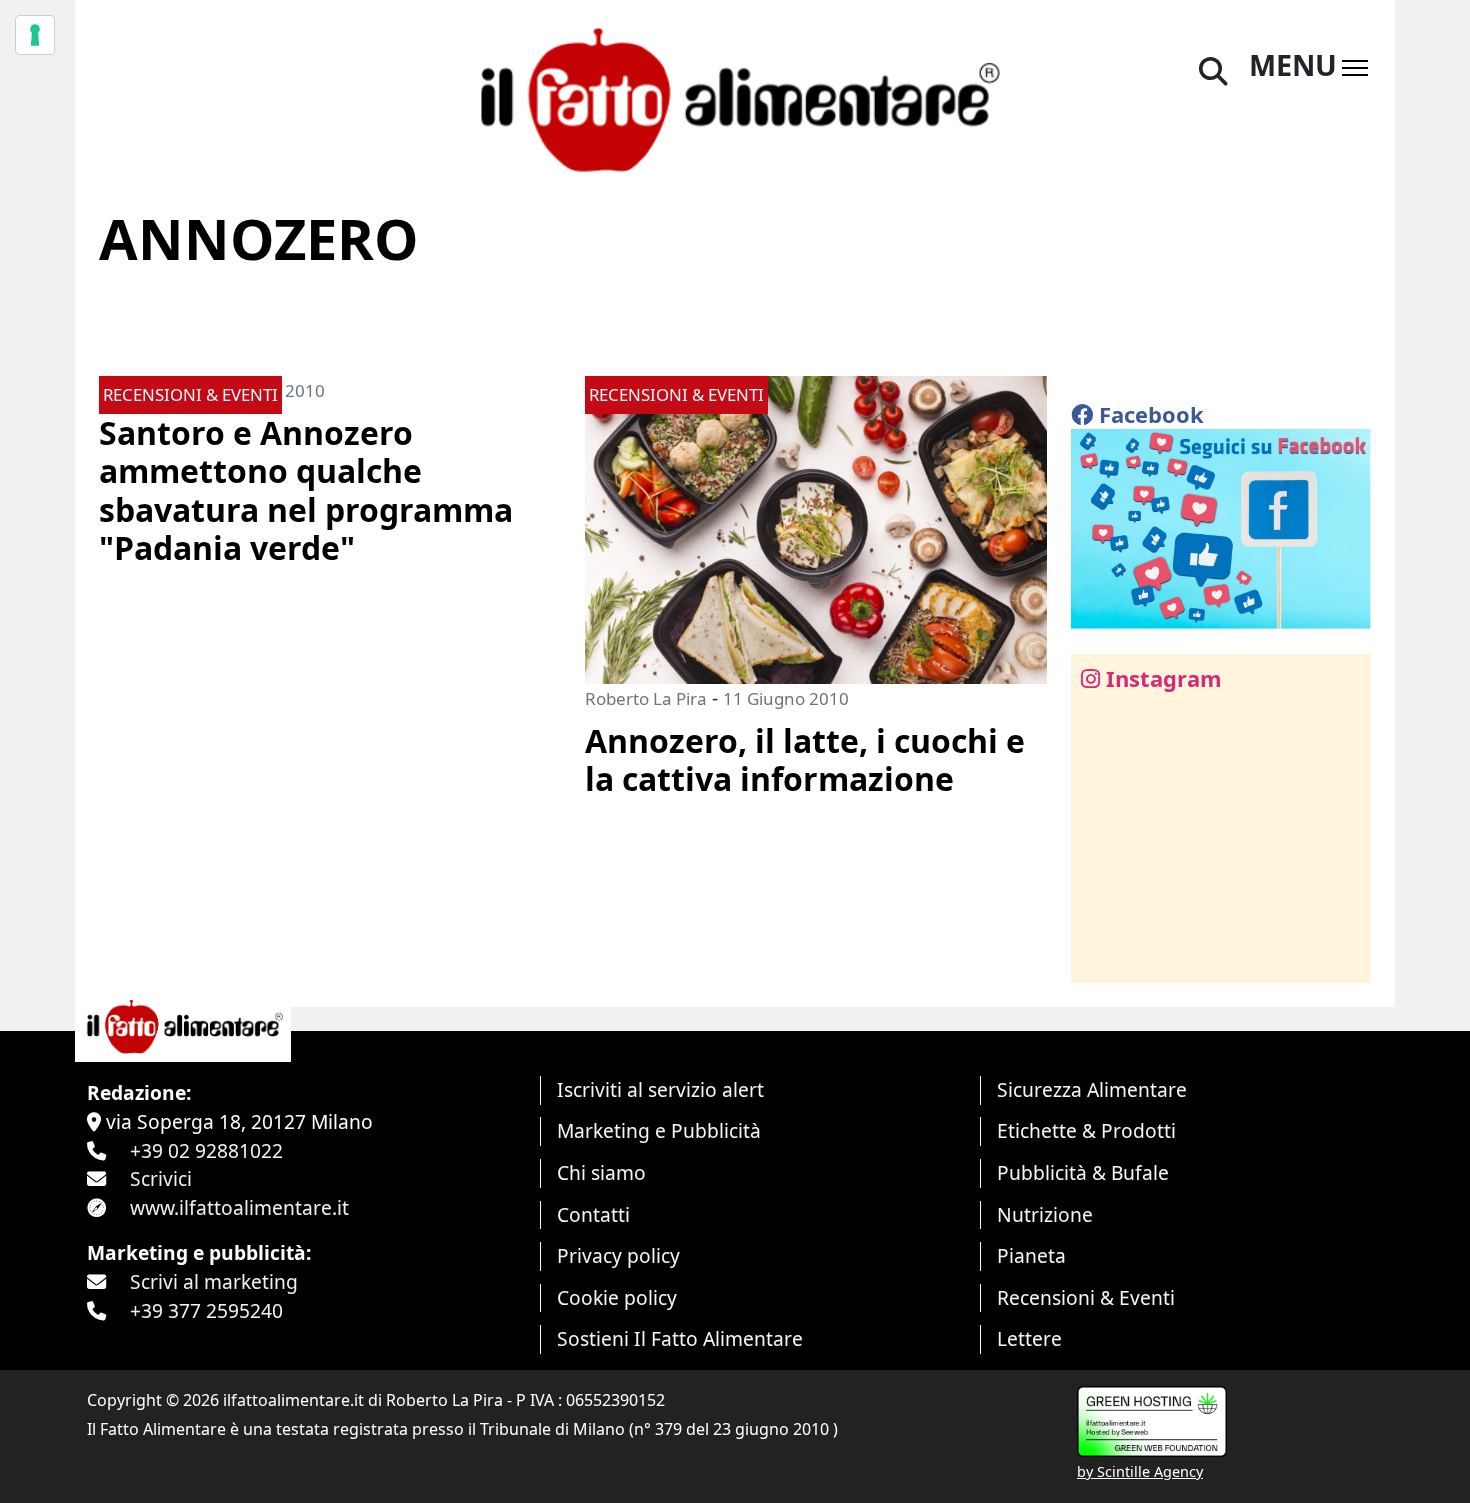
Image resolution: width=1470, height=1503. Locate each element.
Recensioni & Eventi (1086, 1297)
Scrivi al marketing (214, 1281)
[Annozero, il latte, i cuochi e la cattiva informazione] (816, 527)
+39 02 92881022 (206, 1150)
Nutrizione (1045, 1214)
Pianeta (1031, 1255)
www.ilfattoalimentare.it (239, 1207)
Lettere (1029, 1338)
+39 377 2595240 (206, 1310)
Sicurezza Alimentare (1092, 1089)
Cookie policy (617, 1297)
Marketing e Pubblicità (659, 1130)
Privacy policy (618, 1255)
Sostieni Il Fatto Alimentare (680, 1338)
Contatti (593, 1214)
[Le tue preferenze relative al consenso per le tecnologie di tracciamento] (35, 35)
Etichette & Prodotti (1086, 1130)
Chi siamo (601, 1172)
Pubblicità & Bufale (1083, 1172)
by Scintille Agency (1140, 1471)
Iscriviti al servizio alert (660, 1089)
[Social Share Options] (1100, 956)
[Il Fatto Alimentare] (735, 97)
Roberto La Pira (646, 698)
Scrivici (161, 1178)
